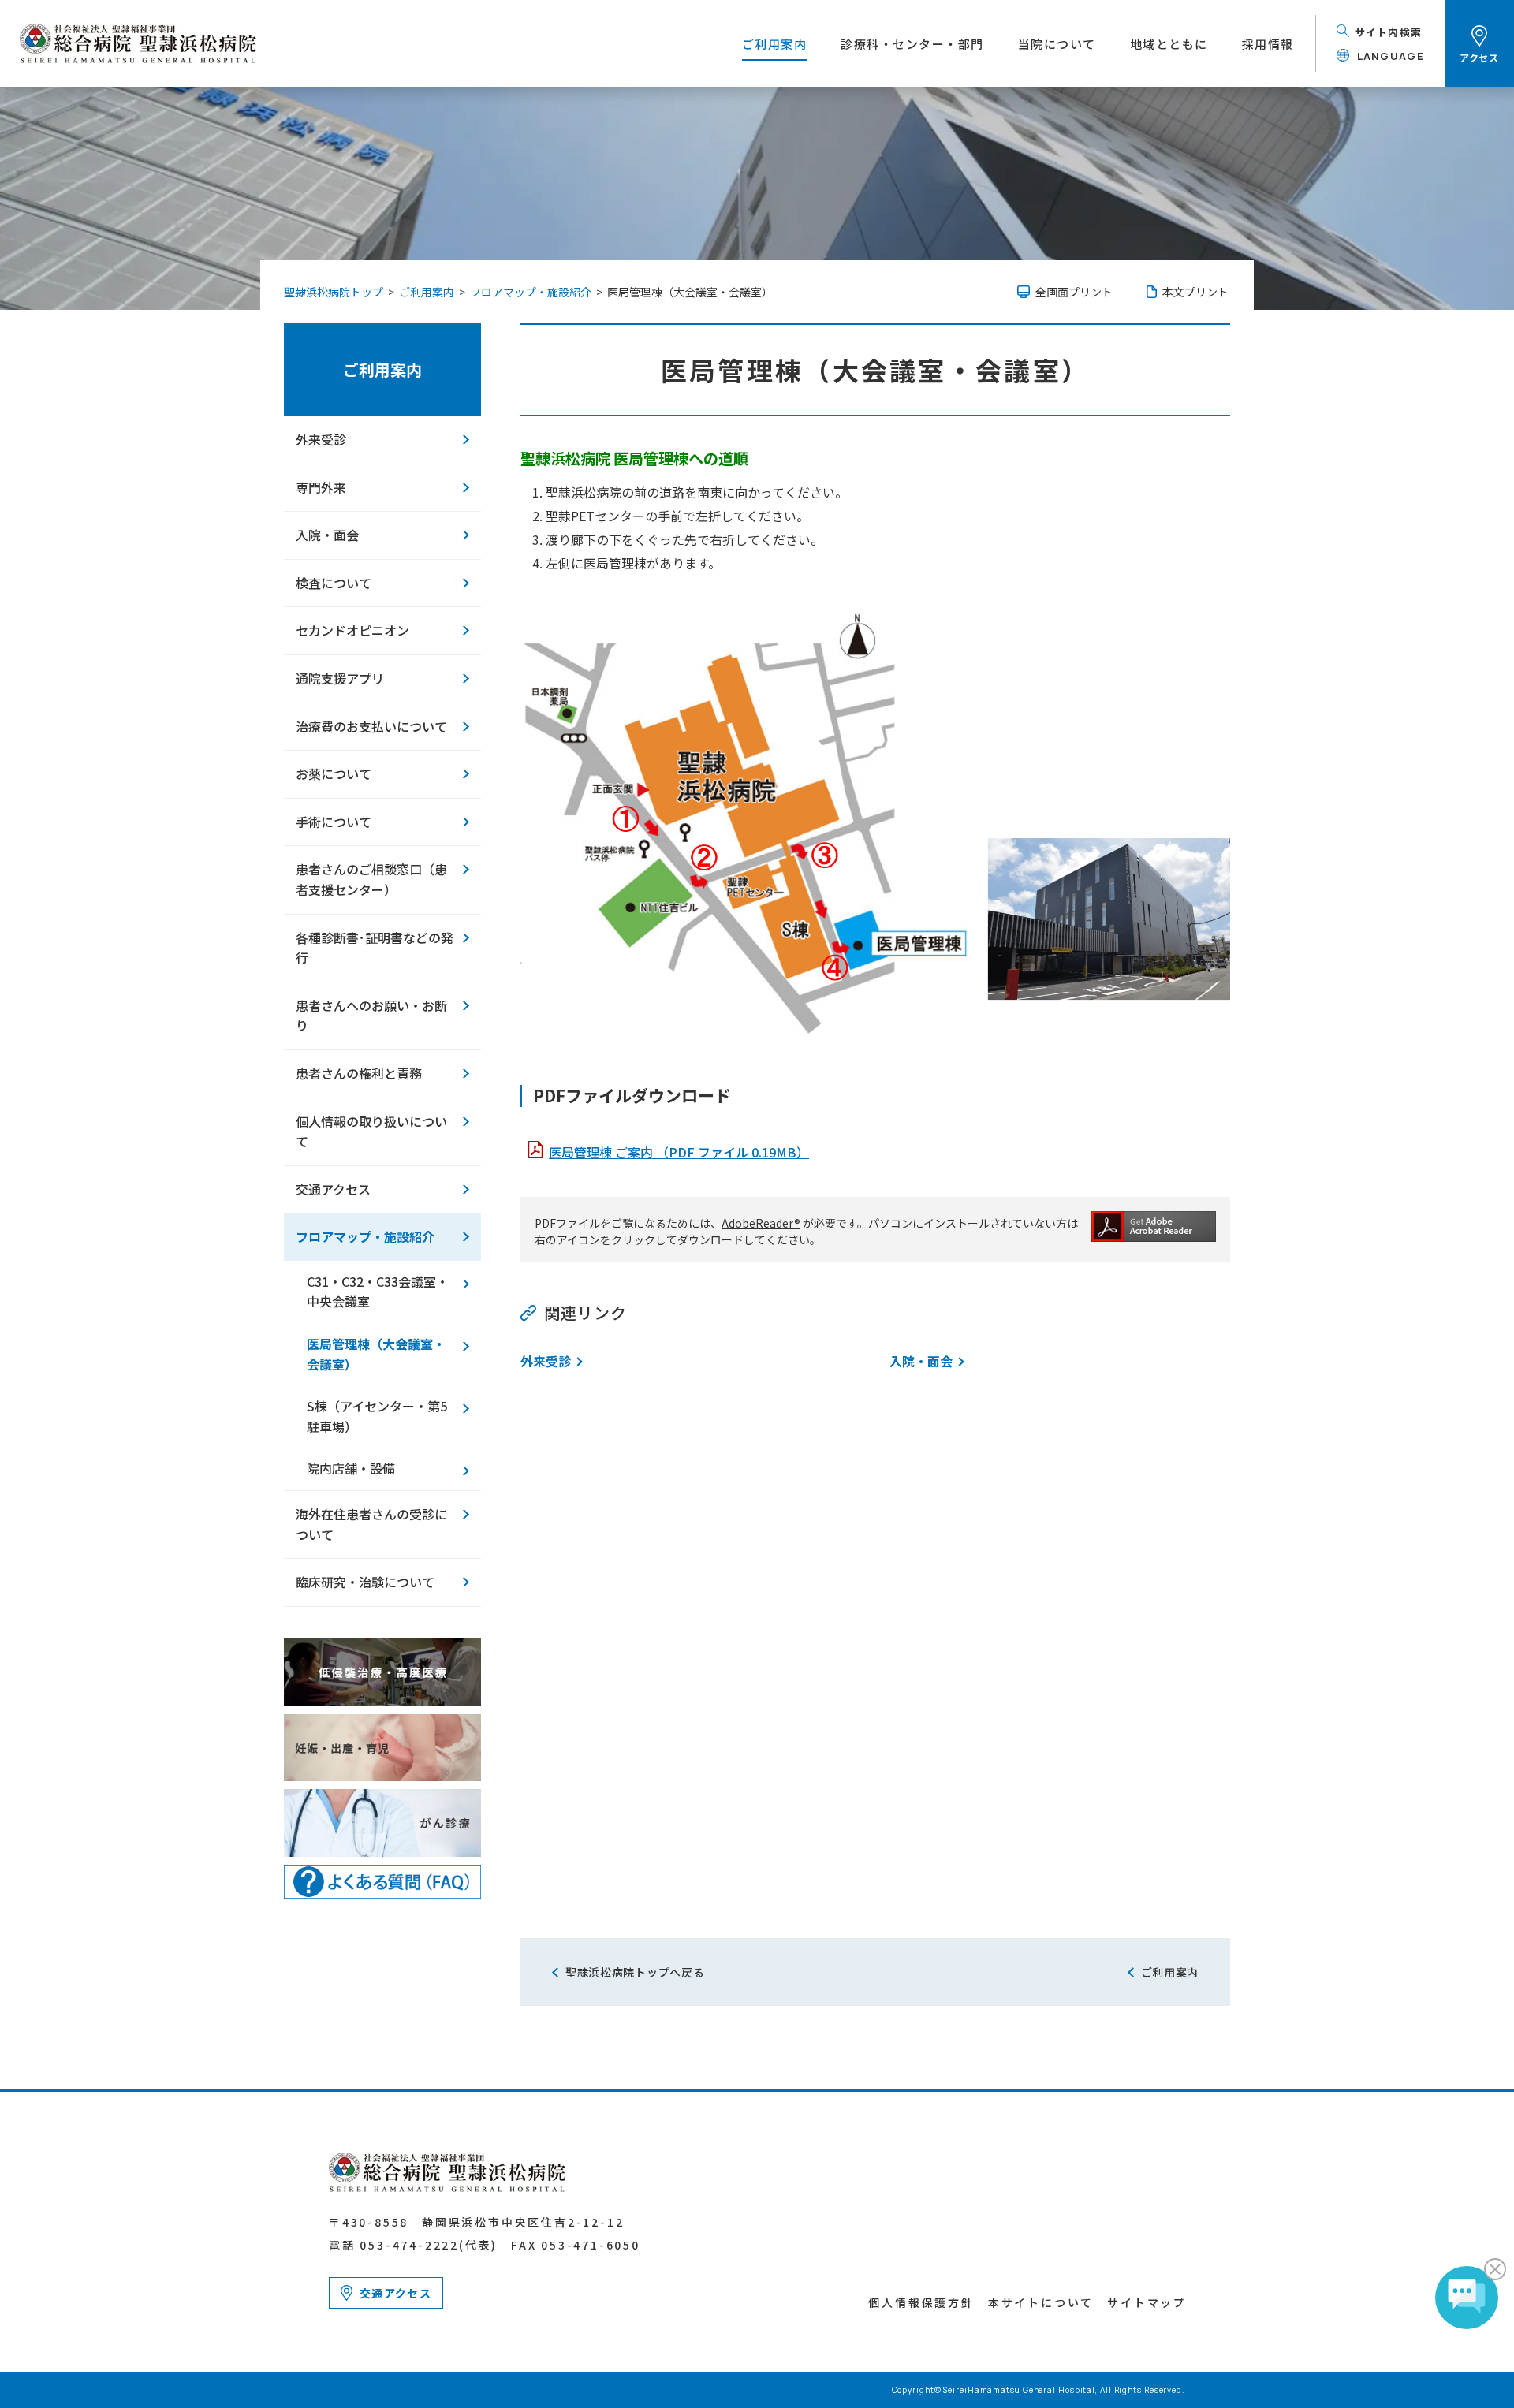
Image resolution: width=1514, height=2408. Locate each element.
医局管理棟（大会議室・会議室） (376, 1354)
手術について (334, 822)
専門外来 (321, 487)
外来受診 (546, 1361)
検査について (334, 583)
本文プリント (1195, 292)
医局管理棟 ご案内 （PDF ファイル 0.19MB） (679, 1152)
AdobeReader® (761, 1223)
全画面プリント (1074, 292)
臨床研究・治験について (365, 1582)
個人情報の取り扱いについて (371, 1131)
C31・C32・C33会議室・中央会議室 (378, 1292)
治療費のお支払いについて (371, 726)
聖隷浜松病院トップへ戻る (635, 1972)
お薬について (334, 773)
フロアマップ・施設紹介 (365, 1236)
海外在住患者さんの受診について (371, 1524)
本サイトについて (1041, 2302)
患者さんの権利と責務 (359, 1073)
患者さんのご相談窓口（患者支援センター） (371, 879)
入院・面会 (921, 1361)
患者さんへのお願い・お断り (371, 1016)
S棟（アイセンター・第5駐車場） (377, 1416)
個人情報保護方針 (921, 2302)
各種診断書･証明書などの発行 (375, 948)
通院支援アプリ (340, 678)
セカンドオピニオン (352, 630)
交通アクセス (333, 1189)
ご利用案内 (382, 369)
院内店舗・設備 (351, 1468)
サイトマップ (1147, 2302)
